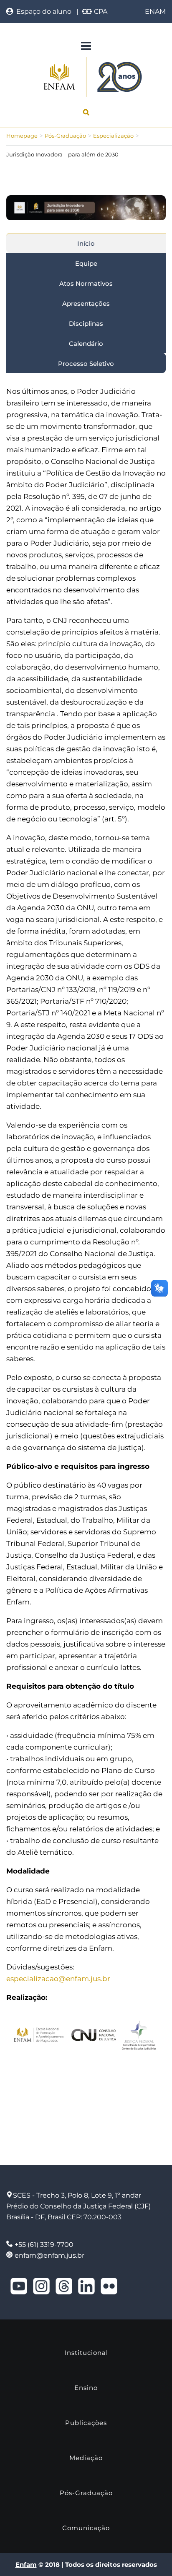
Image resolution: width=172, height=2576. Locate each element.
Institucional (86, 2353)
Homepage (22, 136)
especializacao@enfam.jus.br (58, 1979)
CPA (100, 11)
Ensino (86, 2388)
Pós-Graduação (65, 136)
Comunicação (86, 2528)
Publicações (86, 2423)
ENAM (155, 11)
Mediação (86, 2458)
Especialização (113, 136)
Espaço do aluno (42, 11)
